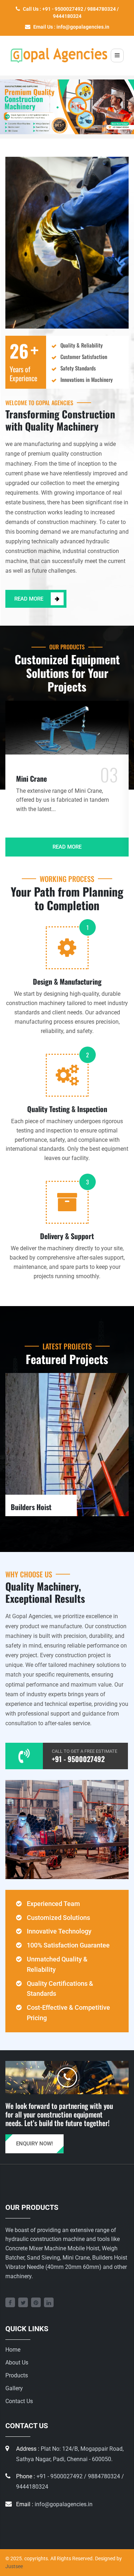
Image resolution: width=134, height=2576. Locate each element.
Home (13, 2350)
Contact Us (19, 2401)
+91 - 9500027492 (78, 1759)
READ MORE (29, 599)
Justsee (14, 2566)
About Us (17, 2362)
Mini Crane (31, 778)
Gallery (14, 2388)
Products (17, 2375)
